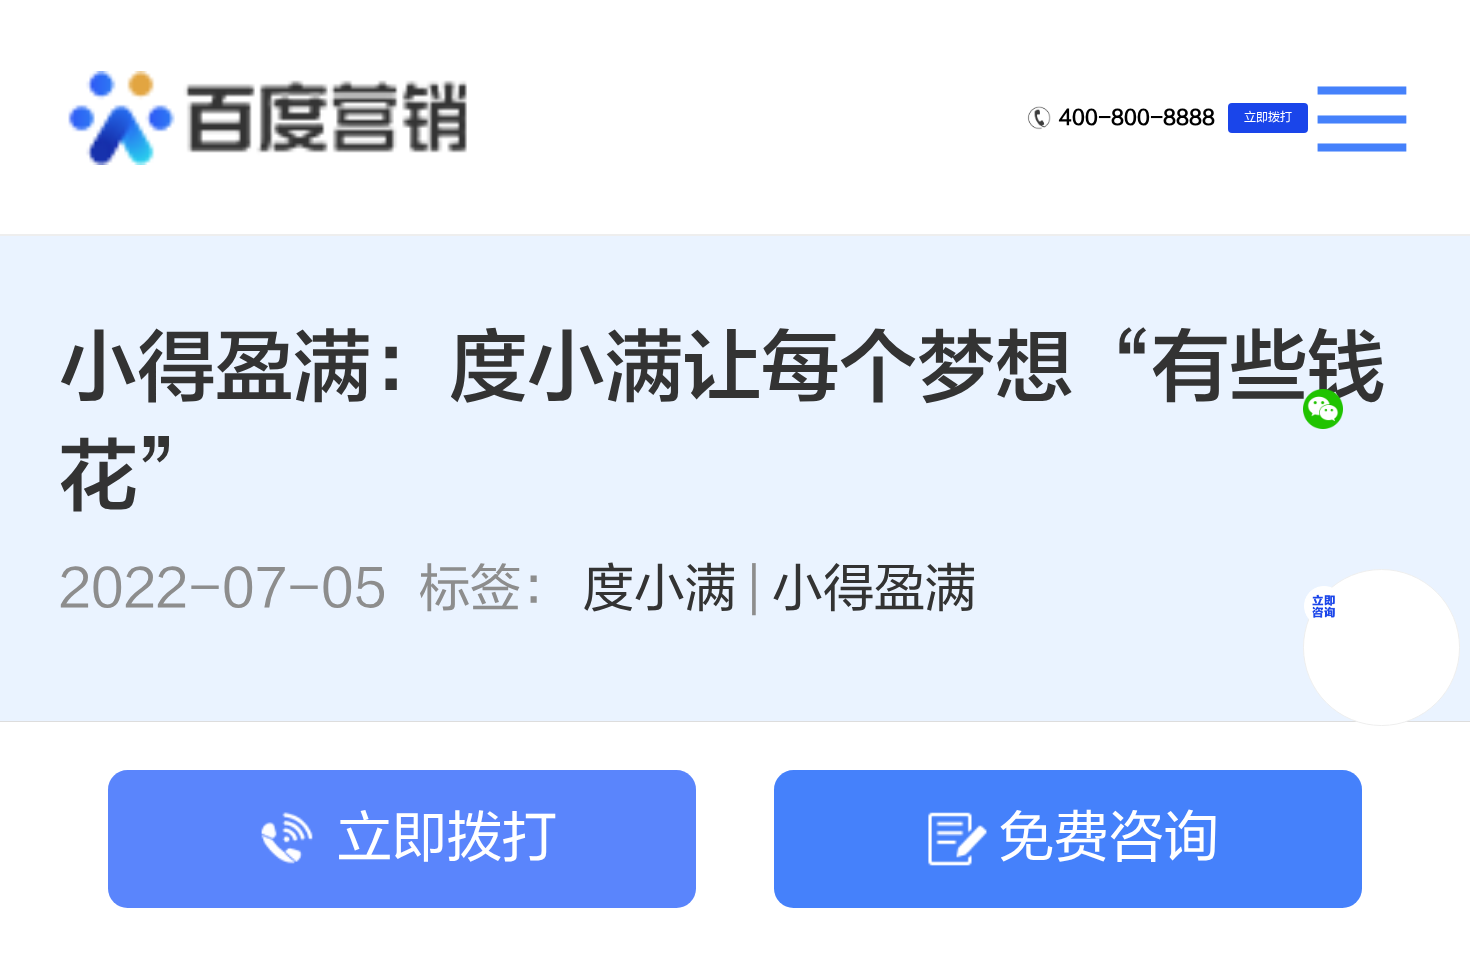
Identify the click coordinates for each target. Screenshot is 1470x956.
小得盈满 (874, 589)
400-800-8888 (1137, 117)
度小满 (659, 589)
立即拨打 (1268, 117)
